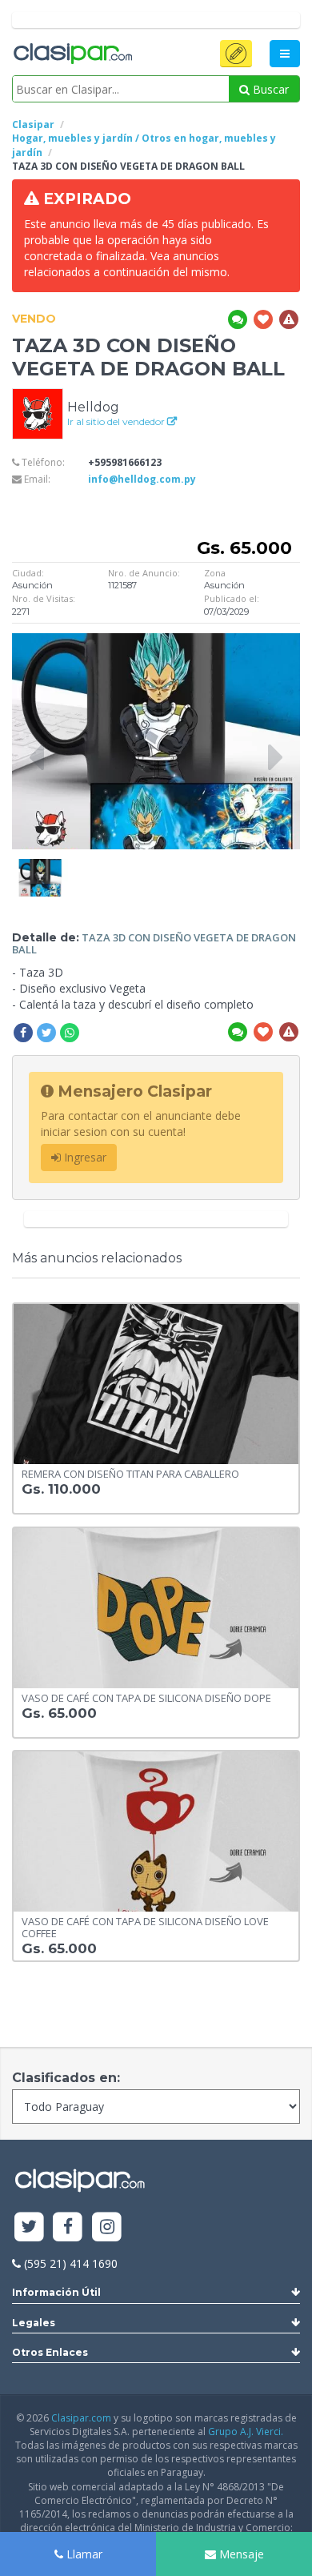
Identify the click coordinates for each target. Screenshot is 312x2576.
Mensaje (240, 2554)
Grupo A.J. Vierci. (246, 2432)
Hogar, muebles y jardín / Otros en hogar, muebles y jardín (144, 145)
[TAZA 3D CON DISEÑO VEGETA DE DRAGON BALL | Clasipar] (40, 867)
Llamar (83, 2554)
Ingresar (84, 1157)
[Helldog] (38, 413)
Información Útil (56, 2292)
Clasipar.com (81, 2418)
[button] (236, 54)
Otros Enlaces (50, 2352)
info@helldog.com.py (142, 479)
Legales (34, 2323)
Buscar (269, 89)
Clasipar (33, 124)
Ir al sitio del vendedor (117, 421)
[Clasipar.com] (72, 54)
